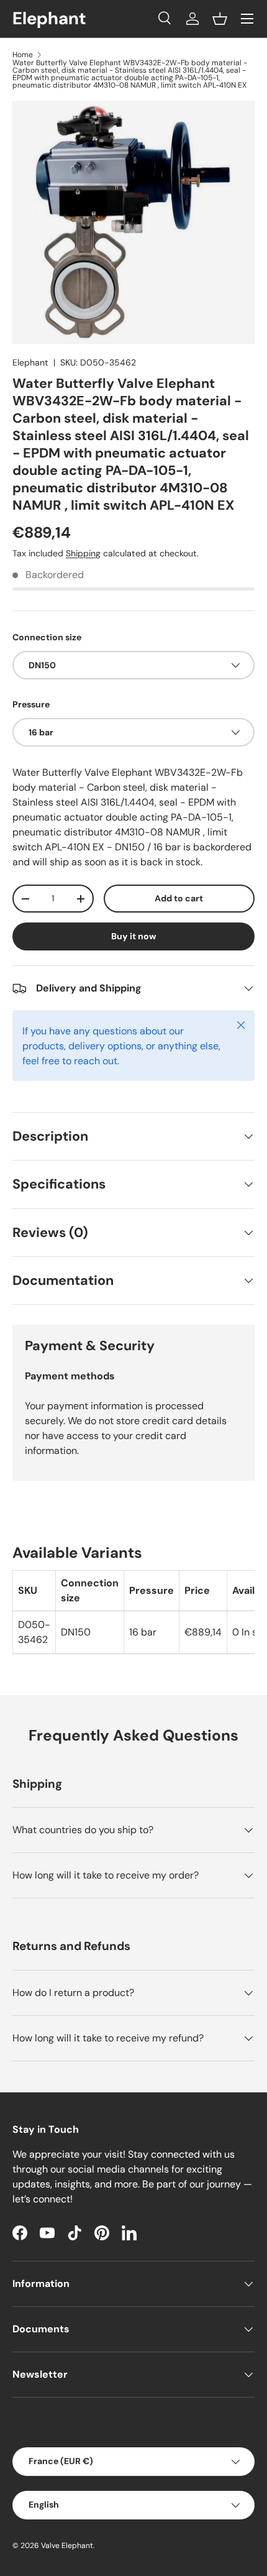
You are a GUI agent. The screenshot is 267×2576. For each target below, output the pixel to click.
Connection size (47, 637)
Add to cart (179, 898)
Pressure (31, 704)
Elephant (30, 362)
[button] (220, 19)
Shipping (83, 553)
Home (23, 55)
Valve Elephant (67, 2546)
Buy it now (134, 936)
